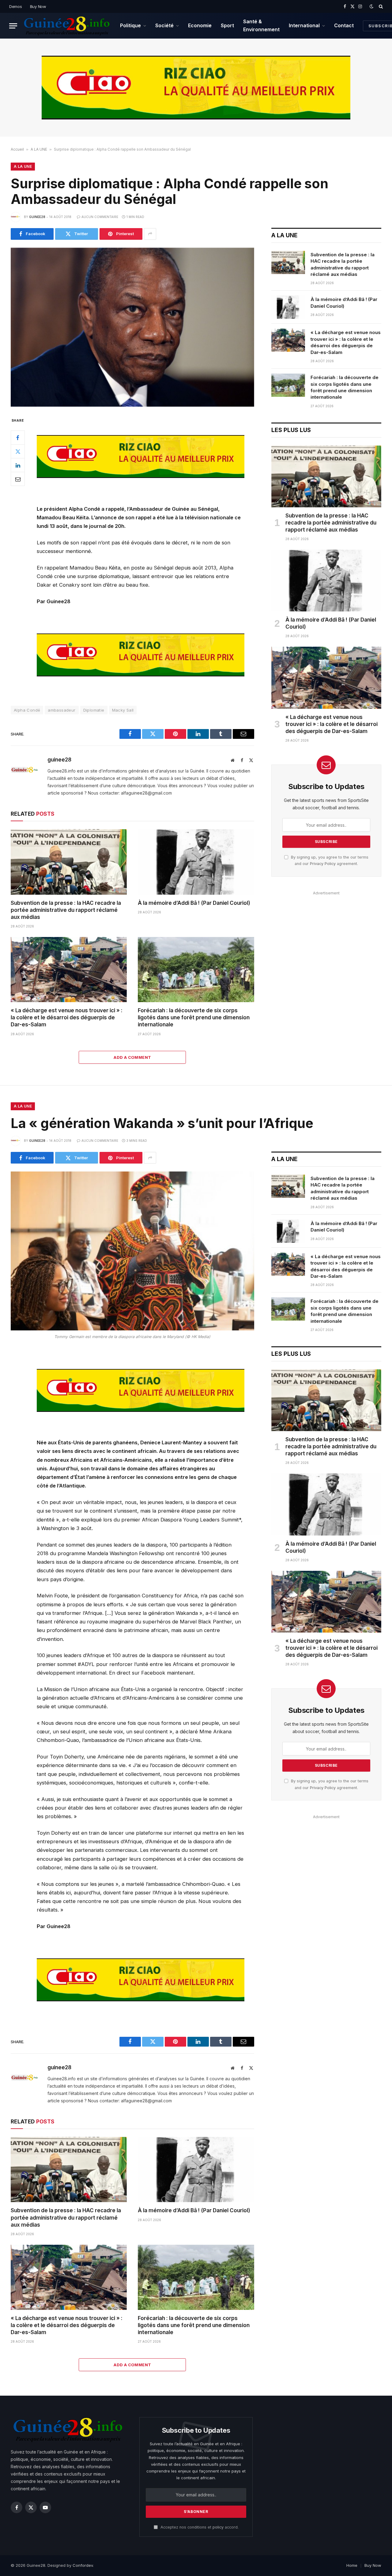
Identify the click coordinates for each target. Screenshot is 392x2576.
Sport (227, 25)
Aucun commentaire (100, 217)
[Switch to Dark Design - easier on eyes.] (371, 6)
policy (218, 2527)
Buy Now (38, 6)
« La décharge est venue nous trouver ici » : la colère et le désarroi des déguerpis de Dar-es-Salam (67, 1017)
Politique (130, 25)
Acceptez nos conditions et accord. (199, 2527)
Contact (344, 25)
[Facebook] (18, 438)
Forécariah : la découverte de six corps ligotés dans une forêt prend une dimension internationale (194, 1017)
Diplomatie (94, 710)
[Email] (18, 479)
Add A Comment (132, 1057)
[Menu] (13, 26)
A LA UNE (39, 149)
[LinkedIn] (18, 465)
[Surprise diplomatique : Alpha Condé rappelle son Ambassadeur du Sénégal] (132, 327)
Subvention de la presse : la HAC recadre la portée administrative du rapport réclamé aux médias (66, 910)
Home (352, 2565)
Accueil (17, 149)
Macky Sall (123, 710)
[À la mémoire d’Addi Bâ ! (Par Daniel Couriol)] (196, 862)
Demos (16, 6)
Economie (200, 25)
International (304, 25)
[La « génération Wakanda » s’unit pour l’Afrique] (132, 1251)
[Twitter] (18, 452)
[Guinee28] (66, 26)
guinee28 (37, 217)
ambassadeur (62, 710)
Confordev (83, 2565)
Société (164, 25)
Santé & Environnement (261, 25)
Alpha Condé (27, 710)
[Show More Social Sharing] (150, 234)
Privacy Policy (323, 864)
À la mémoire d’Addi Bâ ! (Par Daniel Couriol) (194, 903)
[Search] (380, 6)
